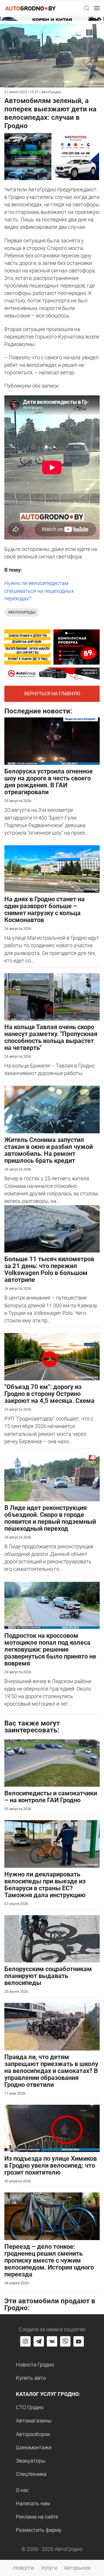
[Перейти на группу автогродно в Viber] (65, 2341)
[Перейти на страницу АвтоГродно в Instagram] (25, 2341)
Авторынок (77, 2568)
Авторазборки (33, 2434)
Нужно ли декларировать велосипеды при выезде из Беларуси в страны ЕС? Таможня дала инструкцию (45, 1885)
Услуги (49, 2568)
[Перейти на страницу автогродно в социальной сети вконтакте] (52, 2341)
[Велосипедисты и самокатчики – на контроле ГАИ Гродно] (52, 1763)
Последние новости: (38, 711)
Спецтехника (31, 2474)
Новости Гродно (35, 2365)
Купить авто (31, 2378)
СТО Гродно (30, 2407)
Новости (24, 2568)
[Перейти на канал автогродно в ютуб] (79, 2341)
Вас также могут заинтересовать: (32, 1727)
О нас (22, 2490)
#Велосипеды (22, 612)
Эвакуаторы (31, 2461)
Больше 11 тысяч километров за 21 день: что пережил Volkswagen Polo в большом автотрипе (49, 1269)
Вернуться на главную (52, 694)
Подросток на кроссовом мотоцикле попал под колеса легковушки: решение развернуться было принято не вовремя (50, 1649)
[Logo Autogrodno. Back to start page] (30, 8)
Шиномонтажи (34, 2447)
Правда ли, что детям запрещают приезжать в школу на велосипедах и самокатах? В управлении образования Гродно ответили (51, 2071)
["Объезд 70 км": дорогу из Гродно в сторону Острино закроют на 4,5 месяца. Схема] (52, 1356)
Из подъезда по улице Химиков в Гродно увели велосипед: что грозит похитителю (51, 2165)
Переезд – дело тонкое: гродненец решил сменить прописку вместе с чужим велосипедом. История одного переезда (49, 2260)
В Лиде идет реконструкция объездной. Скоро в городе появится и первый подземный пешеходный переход (50, 1518)
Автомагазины (34, 2421)
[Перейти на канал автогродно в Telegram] (39, 2341)
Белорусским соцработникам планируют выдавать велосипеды (48, 1976)
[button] (87, 8)
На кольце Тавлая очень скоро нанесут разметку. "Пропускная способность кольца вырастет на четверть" (51, 1037)
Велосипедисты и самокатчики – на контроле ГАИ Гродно (51, 1797)
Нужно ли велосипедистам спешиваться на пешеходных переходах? (39, 591)
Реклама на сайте (37, 2517)
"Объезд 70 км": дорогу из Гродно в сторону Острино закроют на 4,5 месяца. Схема (49, 1394)
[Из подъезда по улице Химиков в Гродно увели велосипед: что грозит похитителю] (52, 2128)
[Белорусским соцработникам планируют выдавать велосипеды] (52, 1938)
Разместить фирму (39, 2530)
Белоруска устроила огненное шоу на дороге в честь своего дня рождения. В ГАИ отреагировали (49, 782)
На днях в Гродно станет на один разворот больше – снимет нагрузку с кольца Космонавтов (44, 910)
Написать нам (33, 2503)
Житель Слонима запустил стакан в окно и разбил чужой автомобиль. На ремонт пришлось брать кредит (49, 1150)
